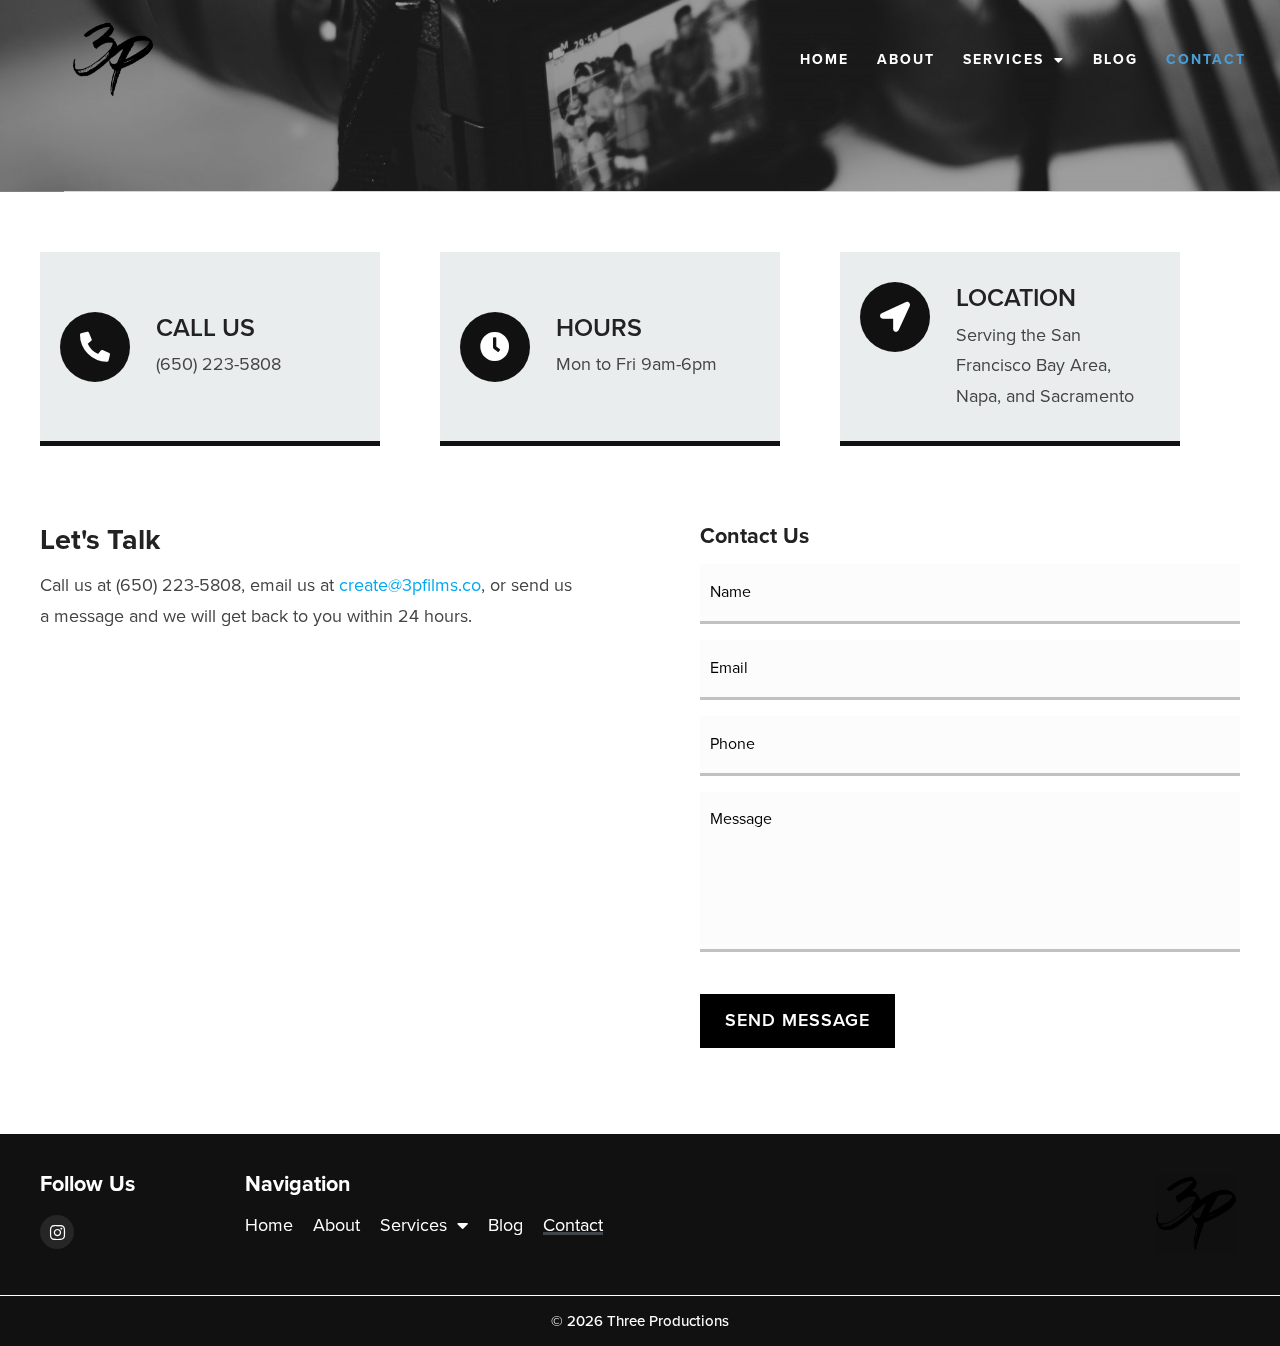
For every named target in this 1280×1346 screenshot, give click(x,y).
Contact (1206, 59)
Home (824, 59)
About (906, 59)
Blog (1115, 59)
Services (1003, 59)
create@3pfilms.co (410, 585)
